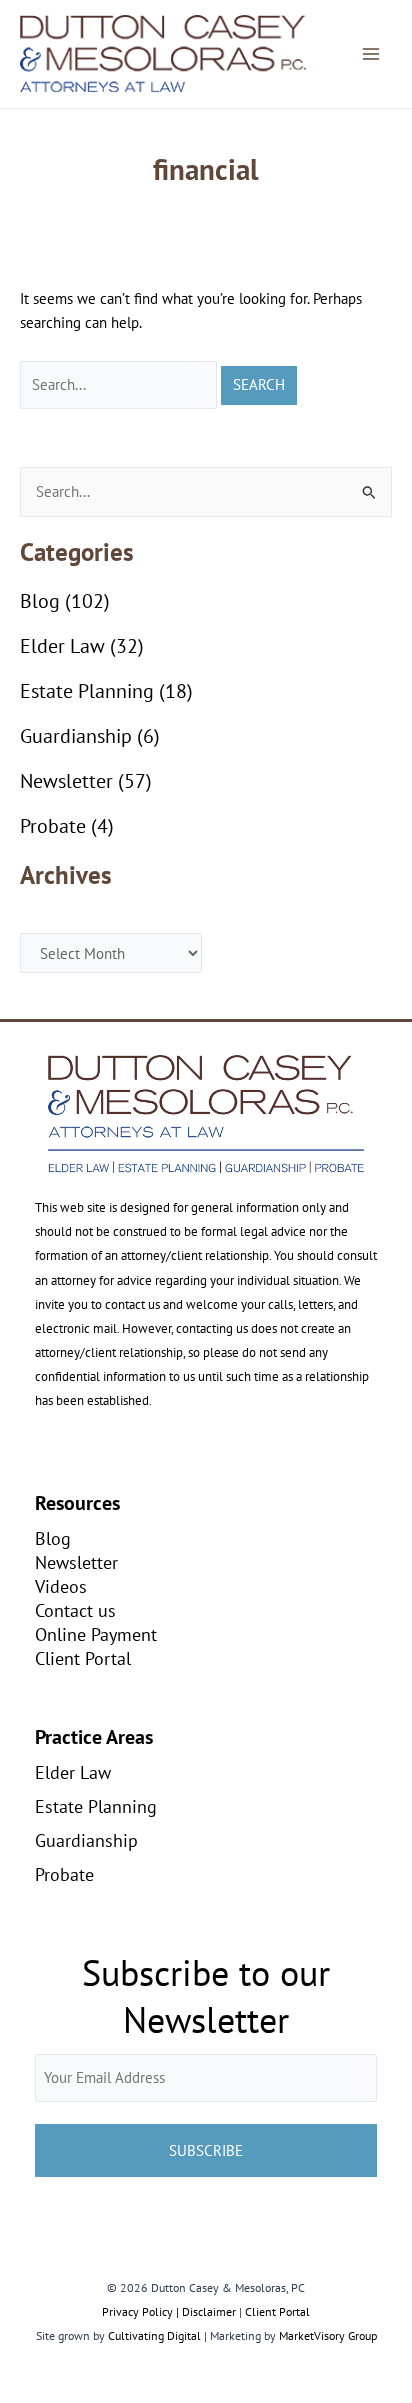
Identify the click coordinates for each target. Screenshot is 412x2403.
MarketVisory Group (328, 2335)
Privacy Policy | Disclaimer (169, 2311)
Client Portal (83, 1658)
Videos (61, 1586)
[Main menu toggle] (371, 54)
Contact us (75, 1610)
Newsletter (66, 781)
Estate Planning (87, 691)
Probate (53, 826)
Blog (40, 601)
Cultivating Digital (154, 2335)
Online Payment (96, 1634)
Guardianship (76, 736)
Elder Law (62, 646)
